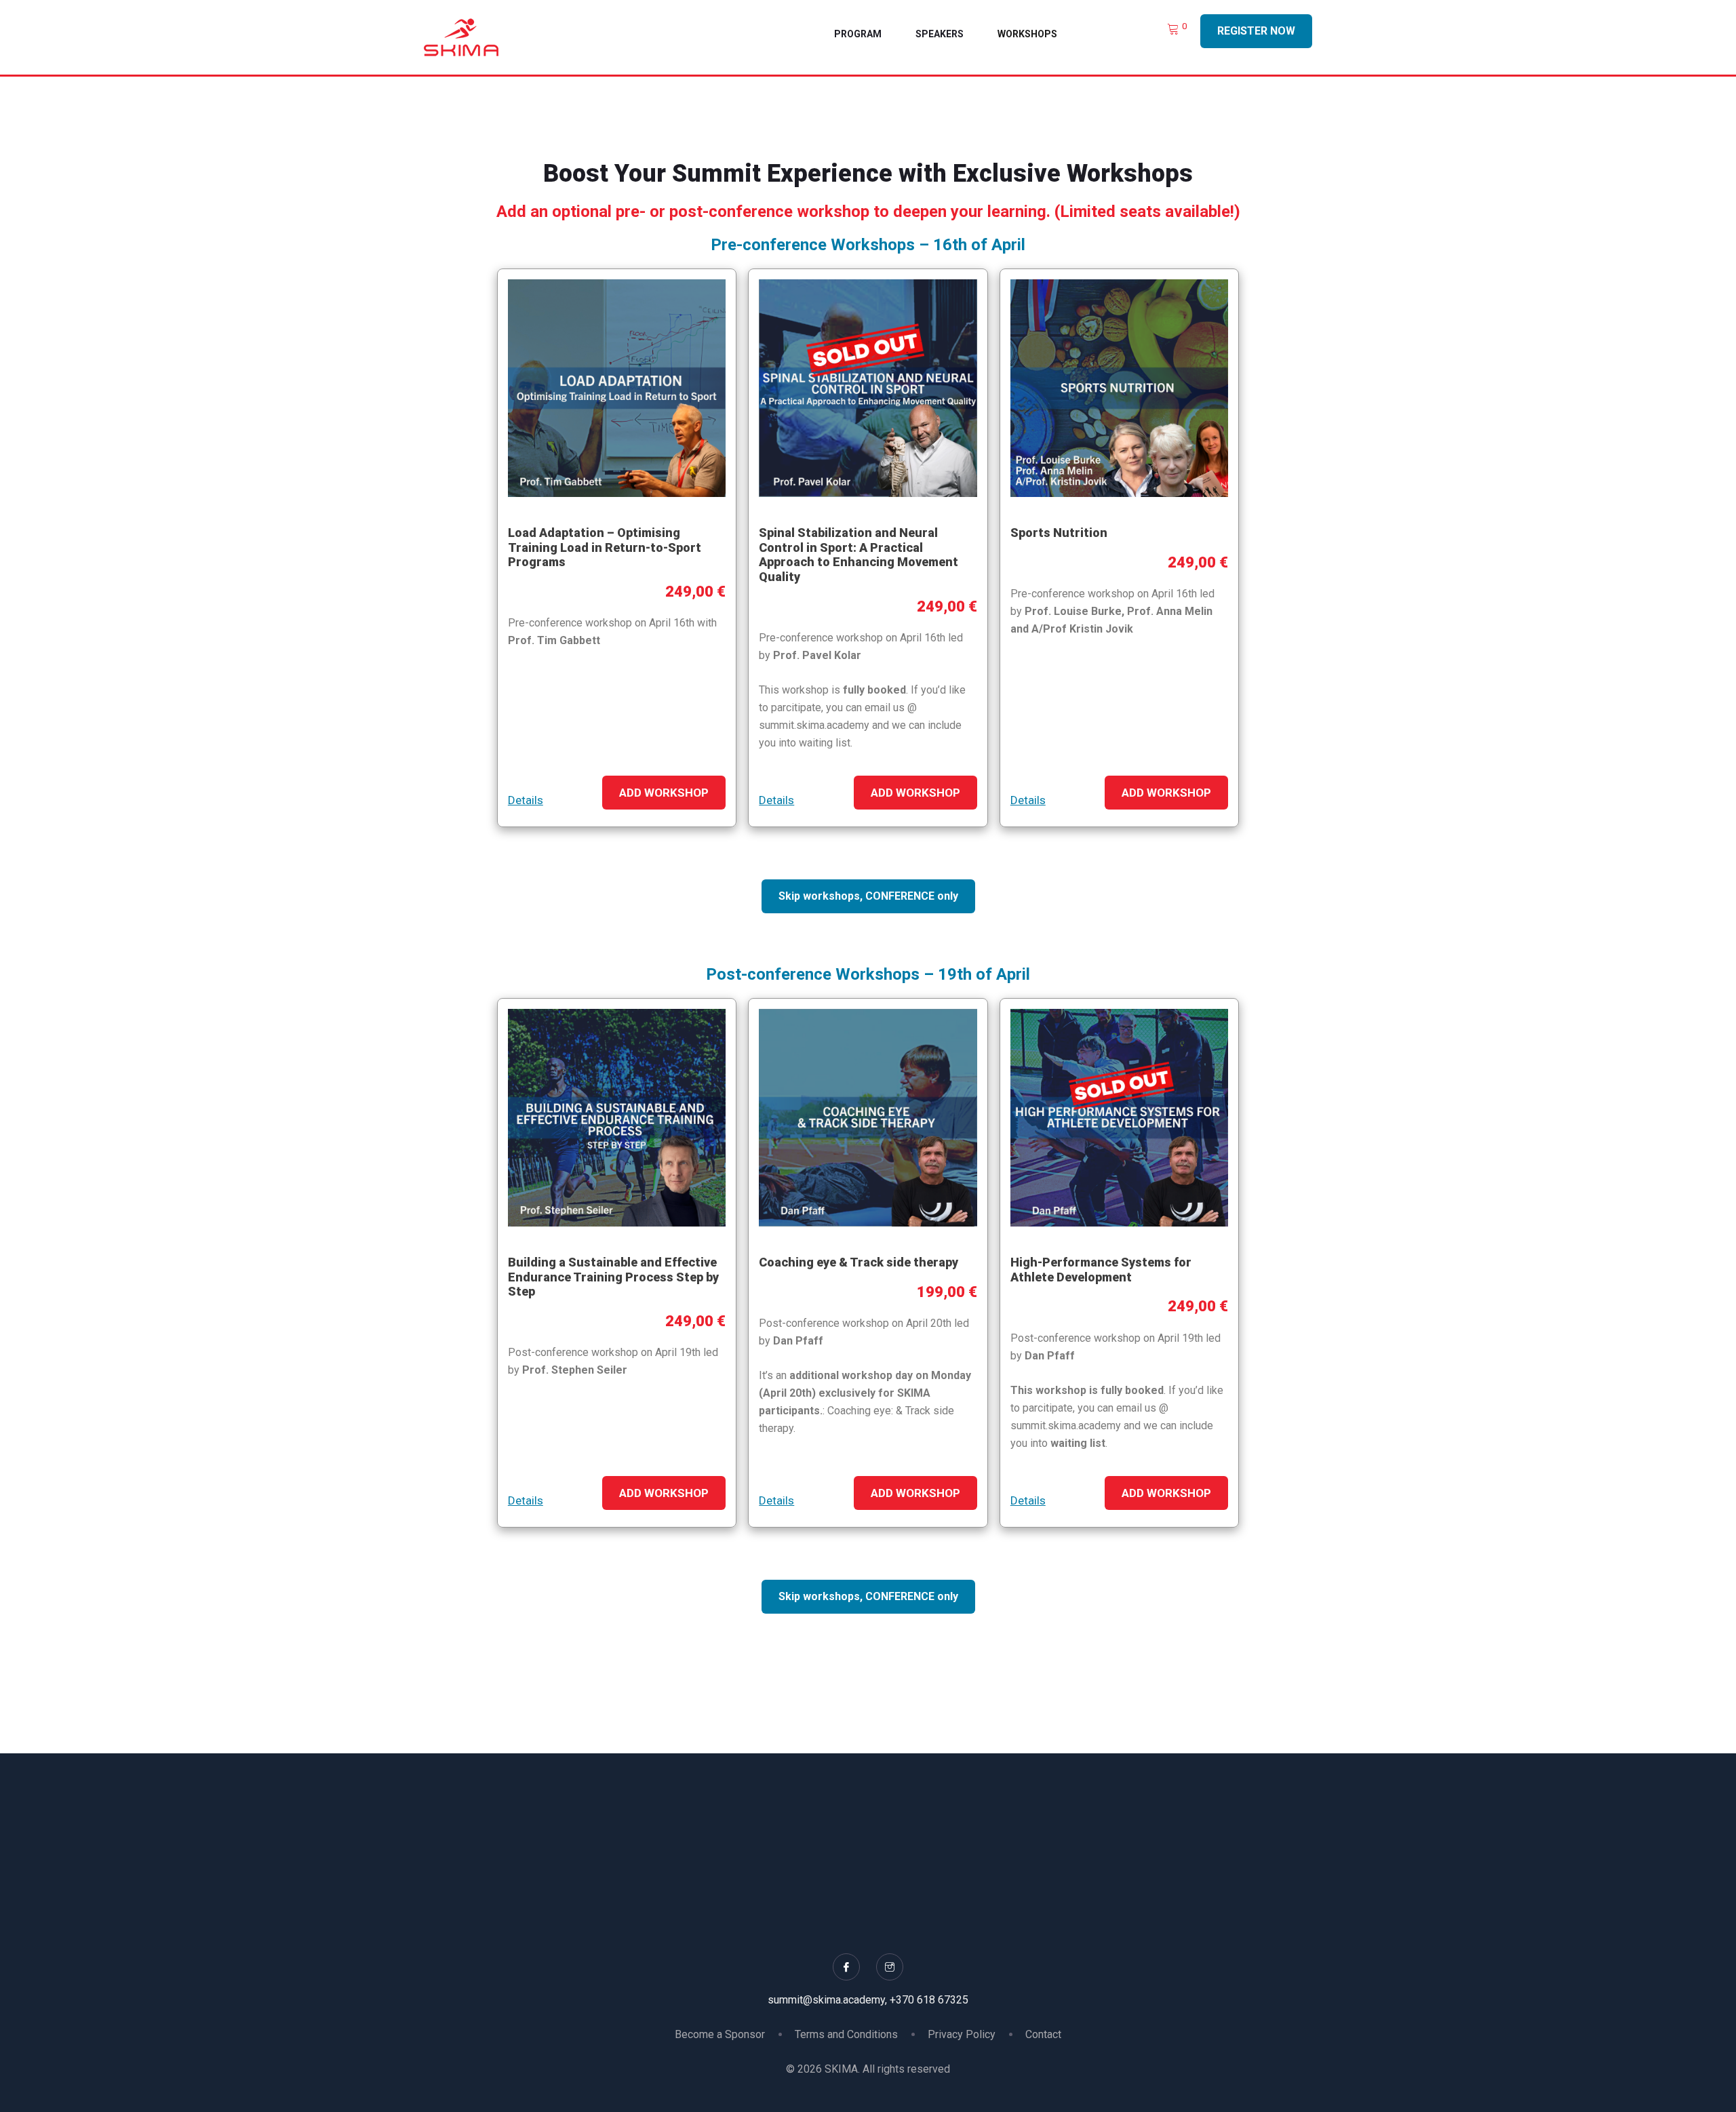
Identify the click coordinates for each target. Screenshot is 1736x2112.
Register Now (1256, 31)
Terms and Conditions (846, 2034)
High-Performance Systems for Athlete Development (1101, 1270)
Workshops (1027, 34)
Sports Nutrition (1059, 533)
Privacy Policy (962, 2034)
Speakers (940, 34)
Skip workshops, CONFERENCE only (868, 896)
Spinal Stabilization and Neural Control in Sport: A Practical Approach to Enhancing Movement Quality (859, 555)
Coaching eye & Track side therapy (859, 1262)
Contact (1043, 2034)
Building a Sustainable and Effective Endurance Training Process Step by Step (613, 1277)
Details (526, 800)
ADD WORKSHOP (664, 793)
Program (858, 34)
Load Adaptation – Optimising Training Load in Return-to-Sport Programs (605, 547)
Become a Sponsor (720, 2034)
